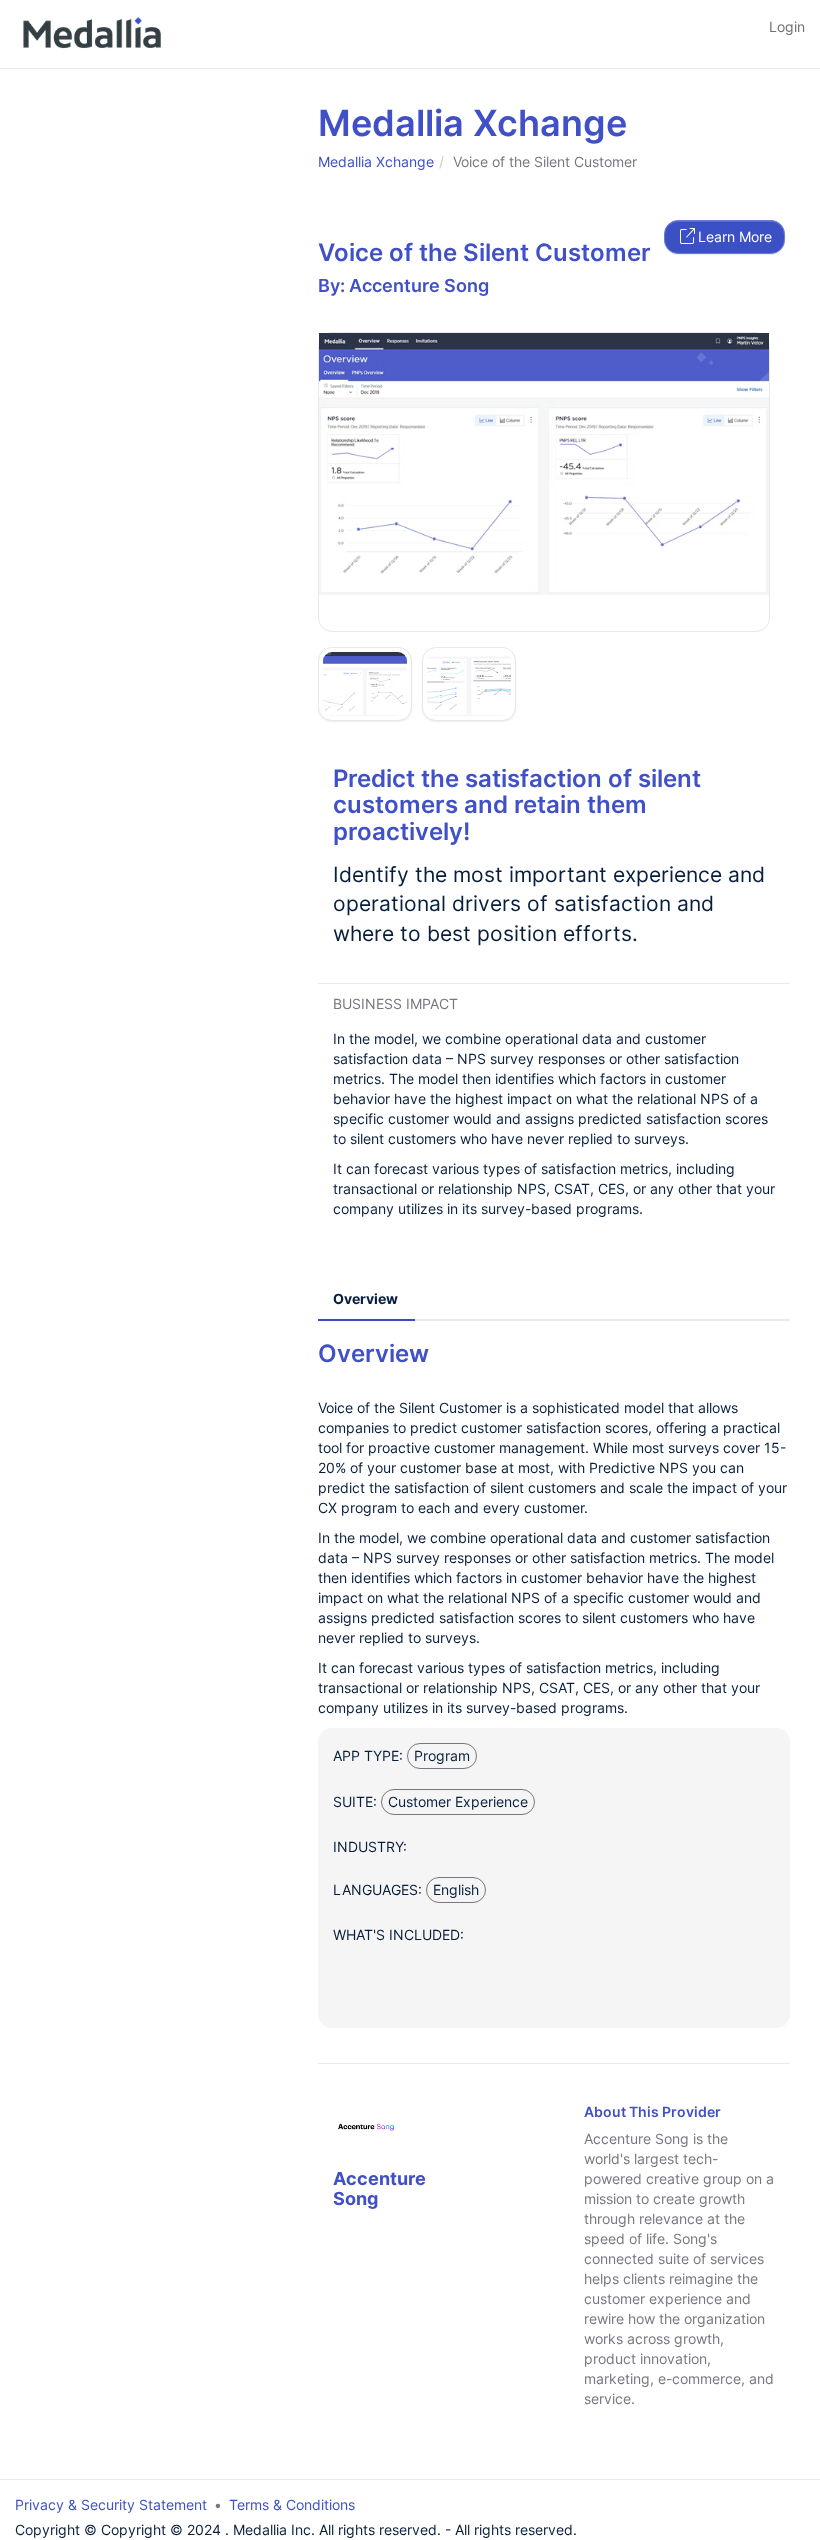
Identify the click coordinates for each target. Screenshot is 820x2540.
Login (787, 26)
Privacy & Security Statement (111, 2504)
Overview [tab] (365, 1298)
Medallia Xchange (376, 161)
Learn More (735, 236)
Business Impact (395, 1003)
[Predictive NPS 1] (544, 464)
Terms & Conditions (292, 2504)
